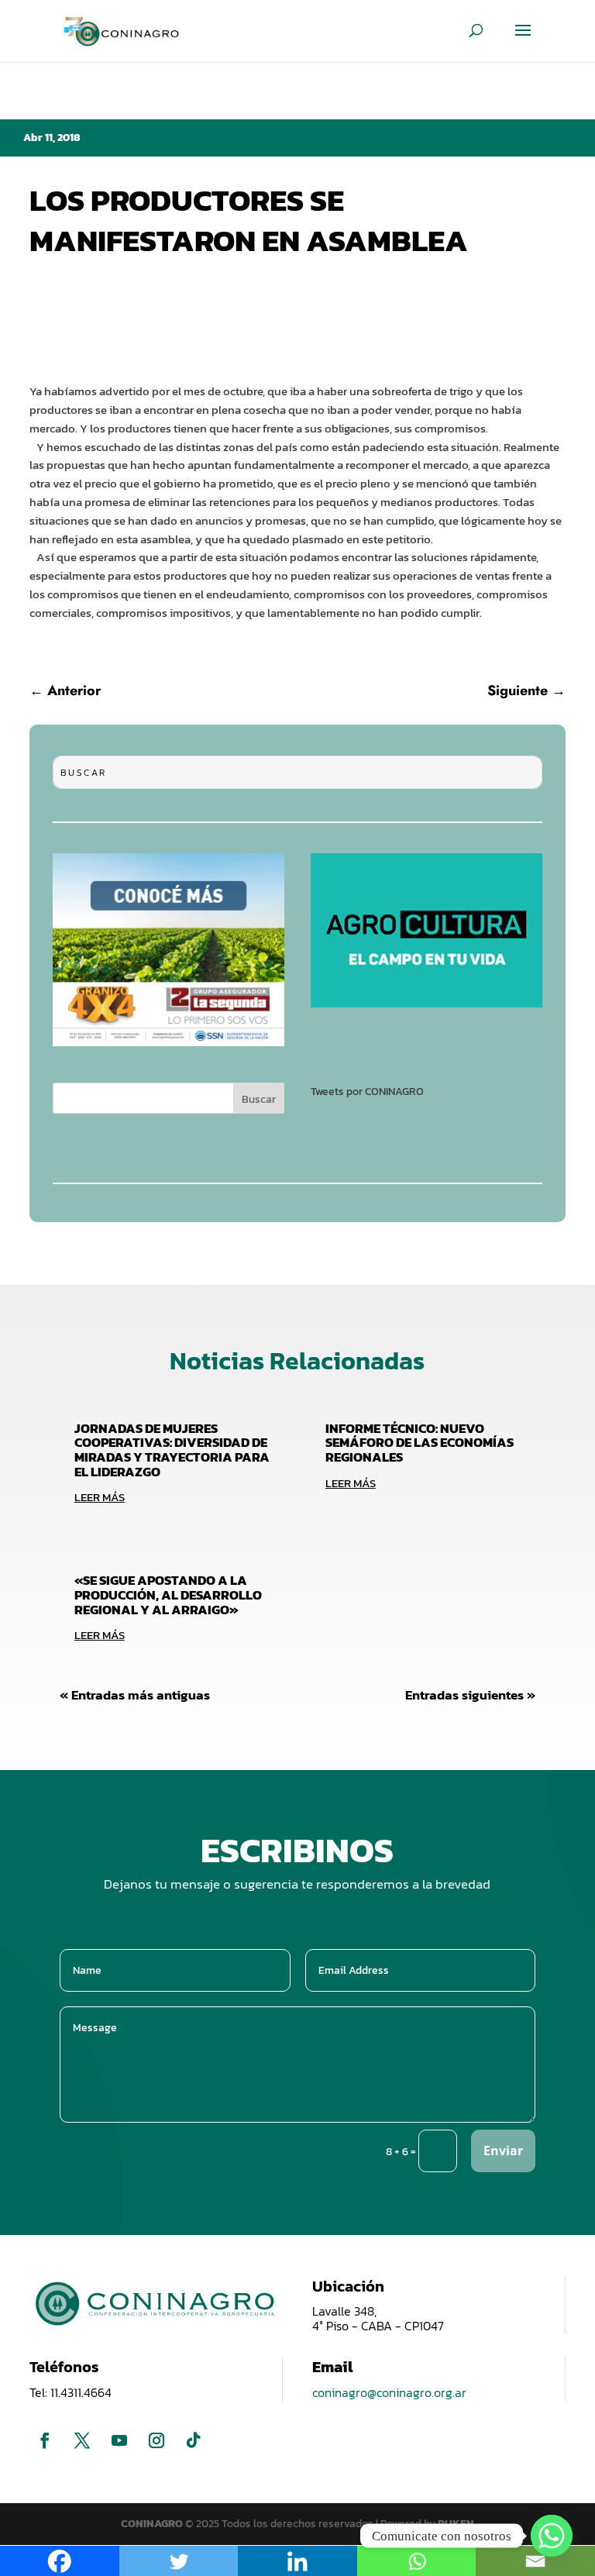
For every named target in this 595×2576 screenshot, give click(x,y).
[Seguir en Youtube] (119, 2440)
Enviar (503, 2151)
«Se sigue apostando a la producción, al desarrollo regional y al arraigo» (168, 1595)
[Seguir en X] (82, 2440)
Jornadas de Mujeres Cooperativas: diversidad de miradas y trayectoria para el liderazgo (172, 1450)
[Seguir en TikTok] (194, 2440)
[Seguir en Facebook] (45, 2440)
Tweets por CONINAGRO (367, 1092)
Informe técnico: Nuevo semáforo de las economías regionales (420, 1443)
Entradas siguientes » (470, 1695)
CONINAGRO (153, 2524)
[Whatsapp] (552, 2536)
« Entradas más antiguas (135, 1695)
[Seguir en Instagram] (156, 2440)
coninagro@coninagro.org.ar (389, 2392)
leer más (100, 1497)
